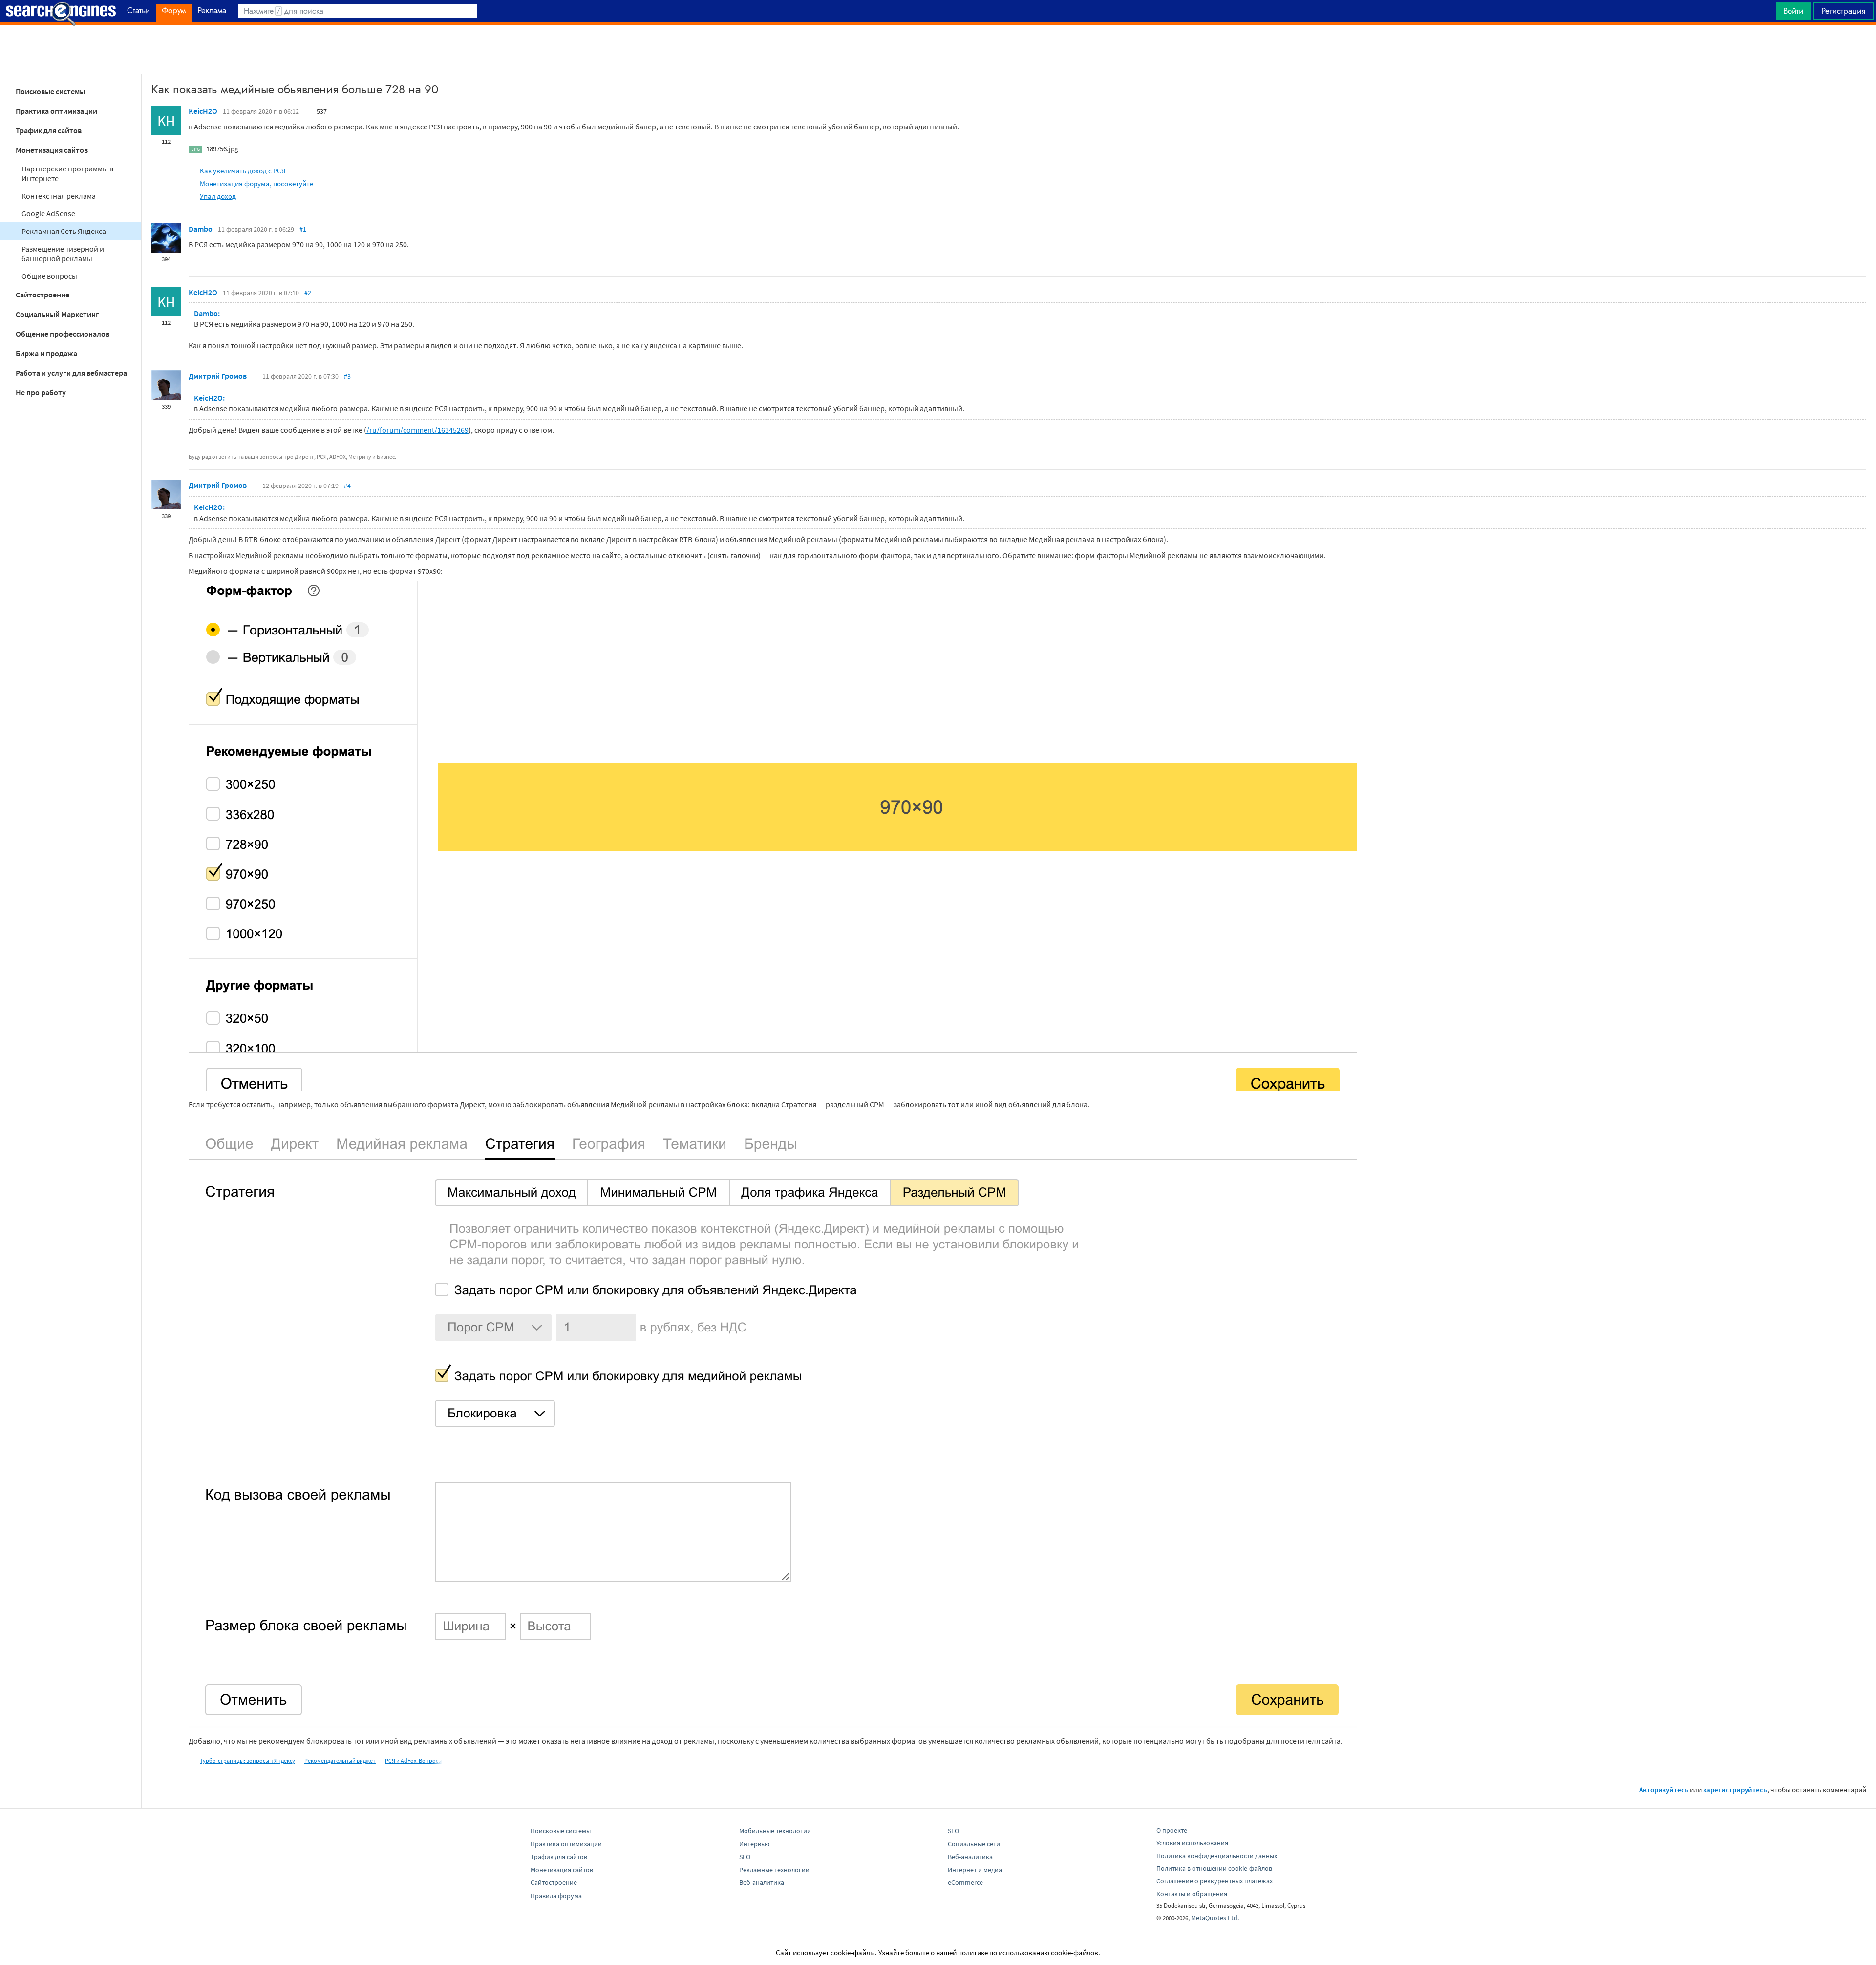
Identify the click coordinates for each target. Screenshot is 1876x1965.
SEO (745, 1857)
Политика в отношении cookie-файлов (1214, 1868)
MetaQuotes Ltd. (1215, 1918)
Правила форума (556, 1896)
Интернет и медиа (975, 1870)
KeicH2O (203, 111)
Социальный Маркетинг (57, 314)
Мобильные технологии (775, 1831)
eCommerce (965, 1882)
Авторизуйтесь (1664, 1789)
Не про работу (41, 392)
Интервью (754, 1844)
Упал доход (218, 196)
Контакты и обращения (1192, 1894)
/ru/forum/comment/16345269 (417, 430)
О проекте (1172, 1830)
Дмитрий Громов (218, 376)
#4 (347, 486)
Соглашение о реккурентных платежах (1215, 1881)
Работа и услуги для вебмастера (71, 373)
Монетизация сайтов (52, 150)
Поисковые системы (50, 91)
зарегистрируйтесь (1735, 1789)
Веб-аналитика (762, 1882)
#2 (308, 293)
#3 (347, 376)
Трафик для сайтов (49, 130)
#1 (303, 229)
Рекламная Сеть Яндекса (64, 231)
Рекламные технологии (774, 1870)
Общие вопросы (49, 276)
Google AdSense (48, 213)
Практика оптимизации (56, 111)
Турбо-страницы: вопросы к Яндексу (247, 1761)
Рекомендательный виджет (340, 1761)
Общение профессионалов (63, 334)
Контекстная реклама (59, 196)
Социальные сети (974, 1844)
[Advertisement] (938, 49)
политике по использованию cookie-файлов (1028, 1953)
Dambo (201, 229)
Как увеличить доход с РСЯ (243, 171)
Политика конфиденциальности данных (1217, 1856)
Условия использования (1192, 1843)
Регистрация (1843, 11)
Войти (1793, 11)
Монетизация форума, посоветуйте (256, 183)
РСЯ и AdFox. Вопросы (414, 1761)
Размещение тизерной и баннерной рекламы (63, 254)
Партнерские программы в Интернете (67, 173)
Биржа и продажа (46, 353)
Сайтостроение (43, 295)
